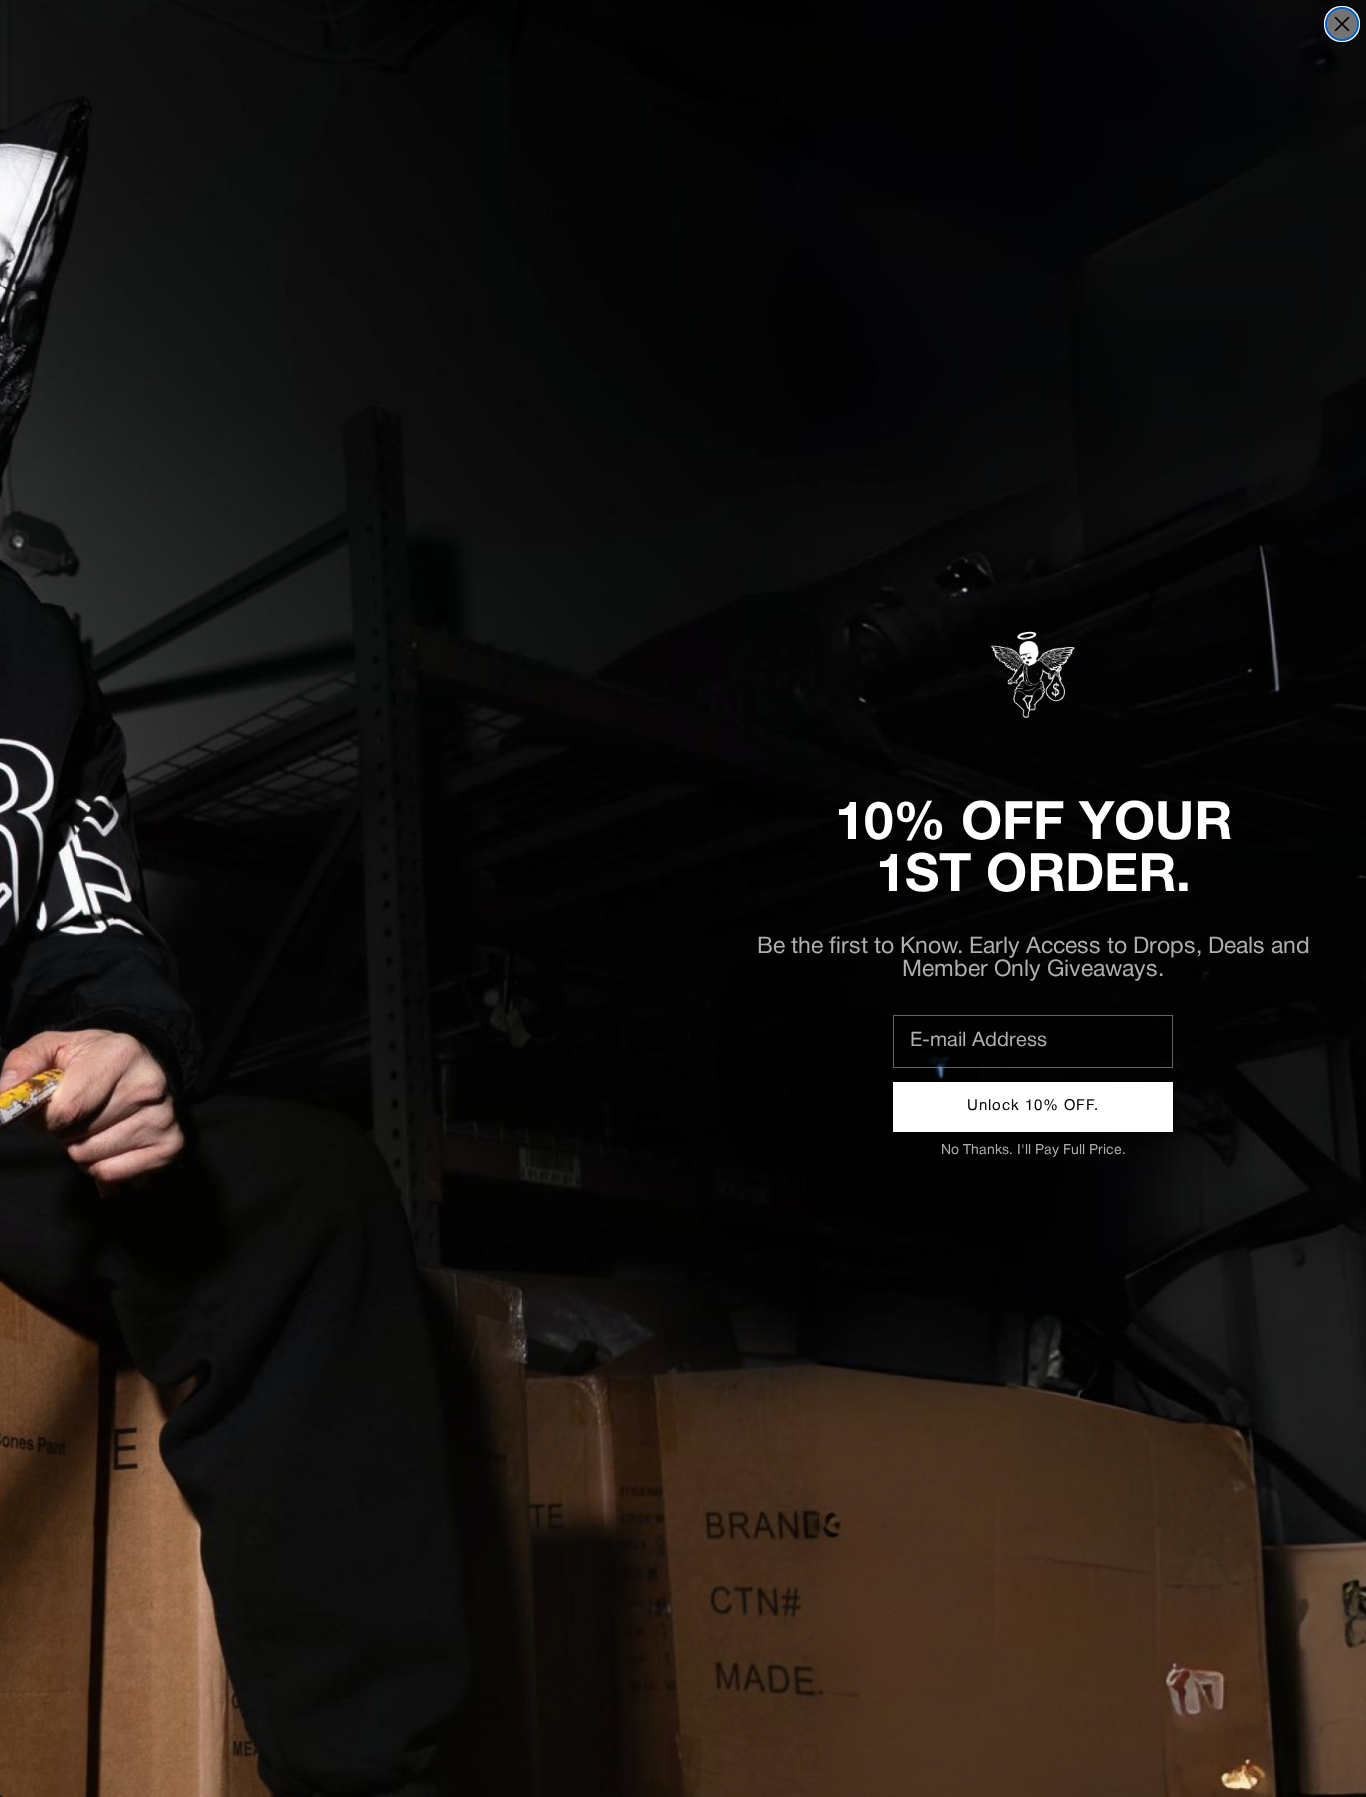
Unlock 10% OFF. (1033, 1106)
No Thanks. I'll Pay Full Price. (1033, 1150)
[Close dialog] (1342, 24)
